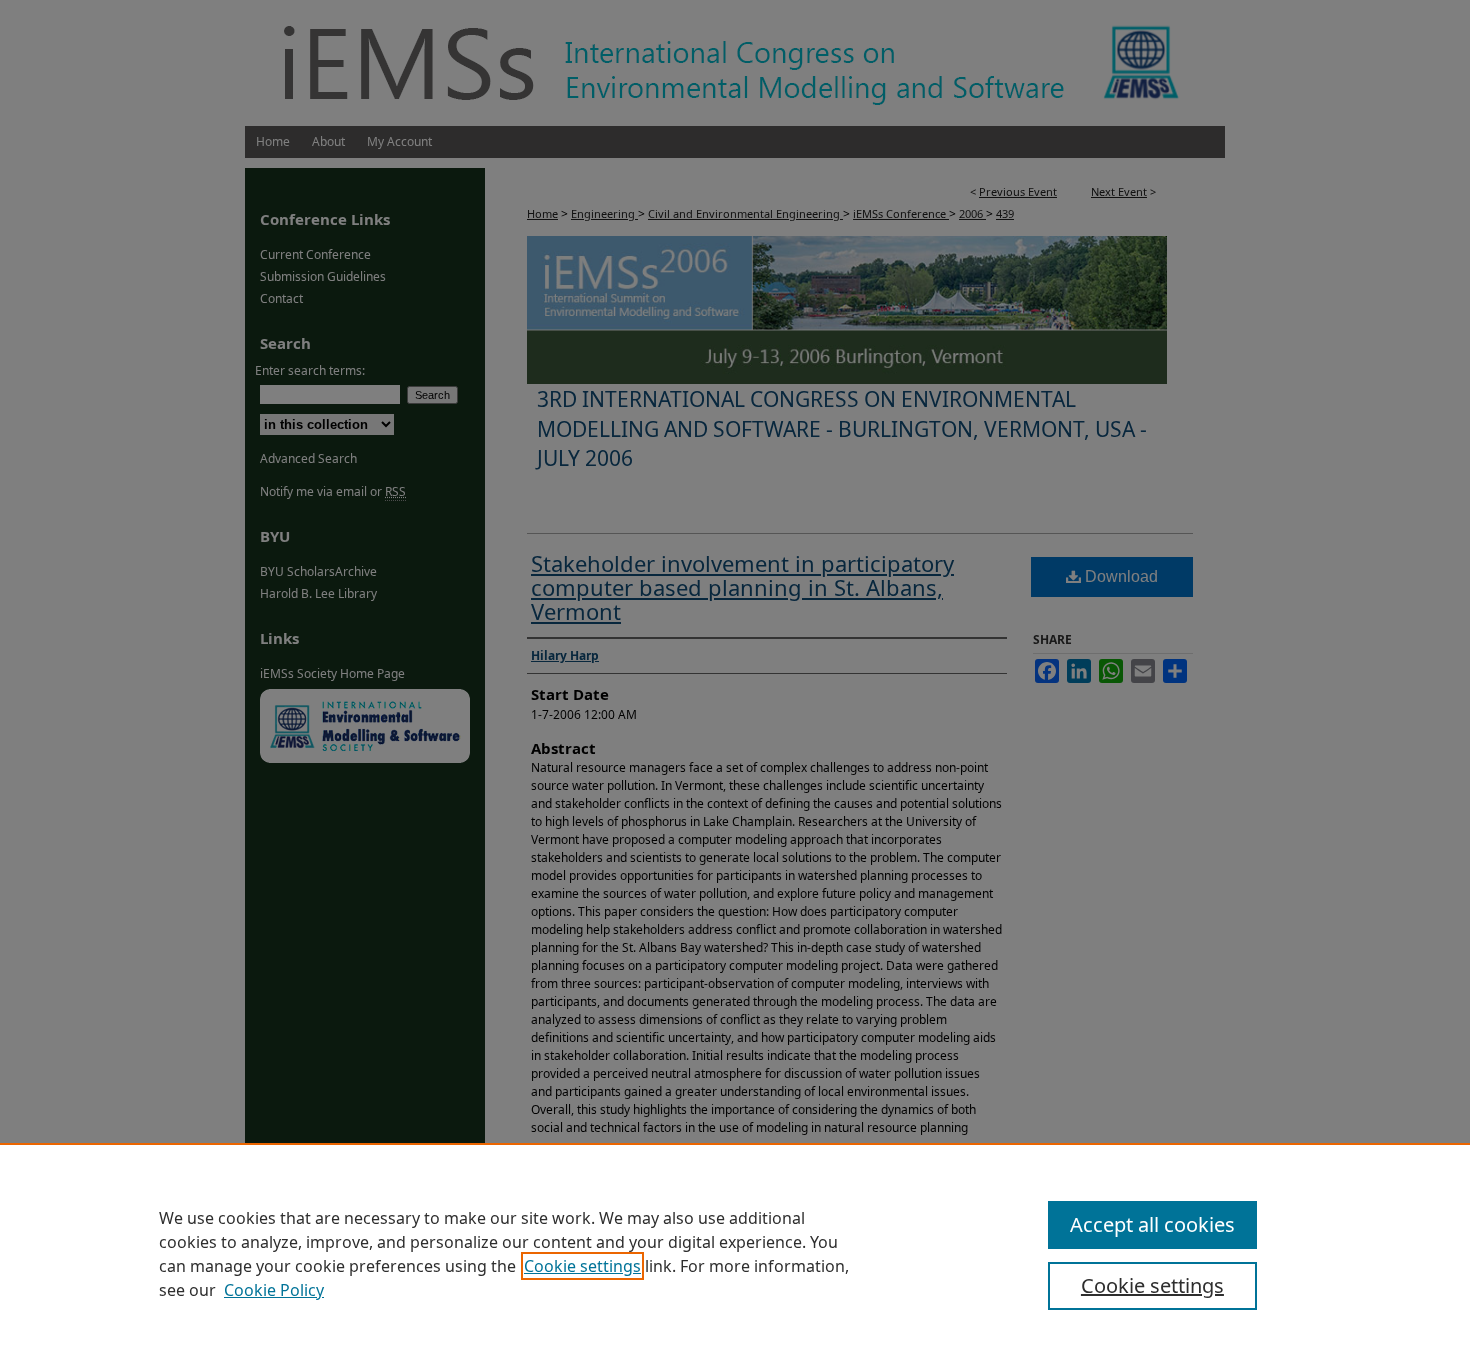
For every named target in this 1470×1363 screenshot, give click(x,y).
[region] (735, 1253)
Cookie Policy (274, 1290)
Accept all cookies (1152, 1224)
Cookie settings (582, 1266)
